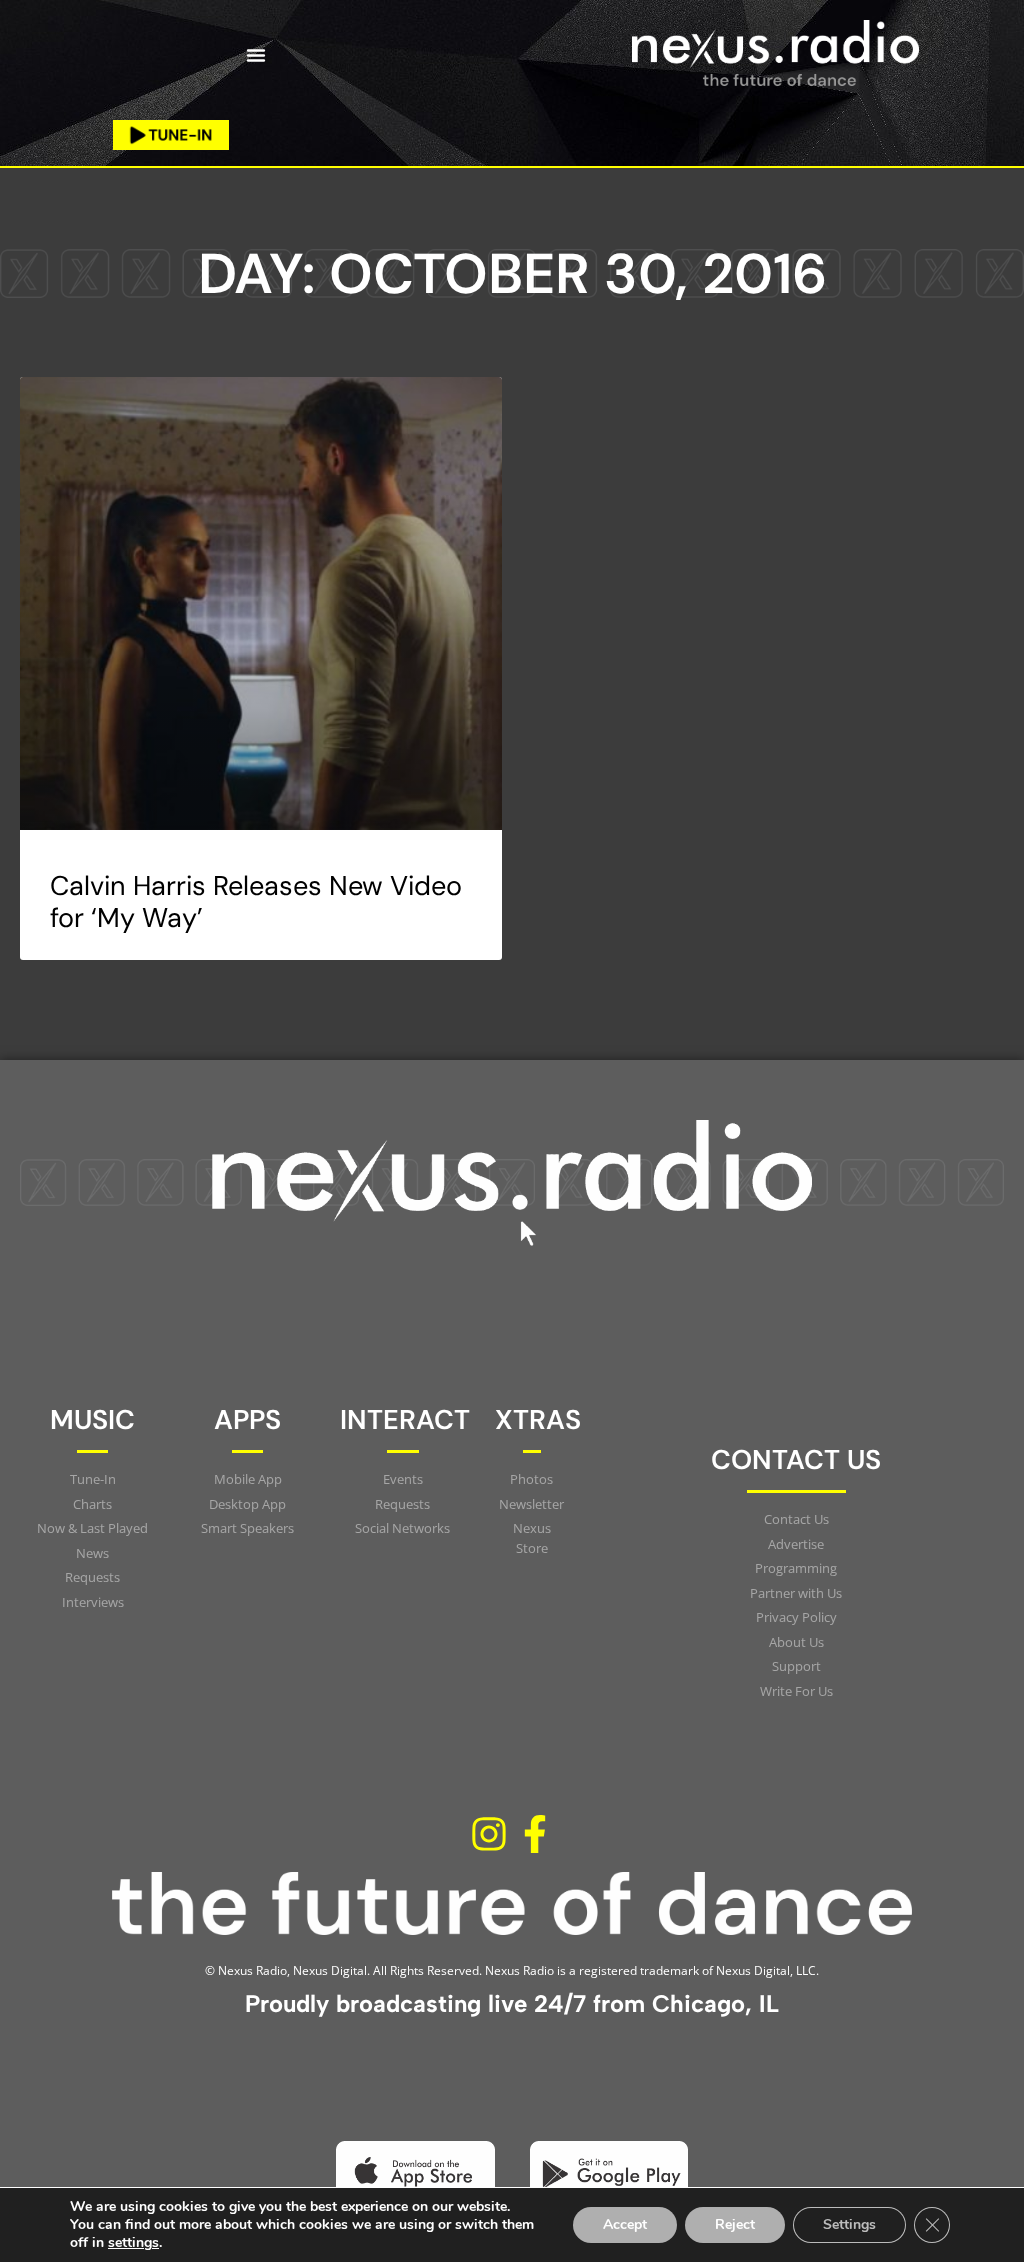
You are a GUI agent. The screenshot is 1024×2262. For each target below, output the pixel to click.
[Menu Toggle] (256, 55)
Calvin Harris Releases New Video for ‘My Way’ (256, 901)
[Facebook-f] (535, 1834)
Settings (849, 2224)
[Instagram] (489, 1834)
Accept (625, 2224)
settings (133, 2243)
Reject (735, 2224)
